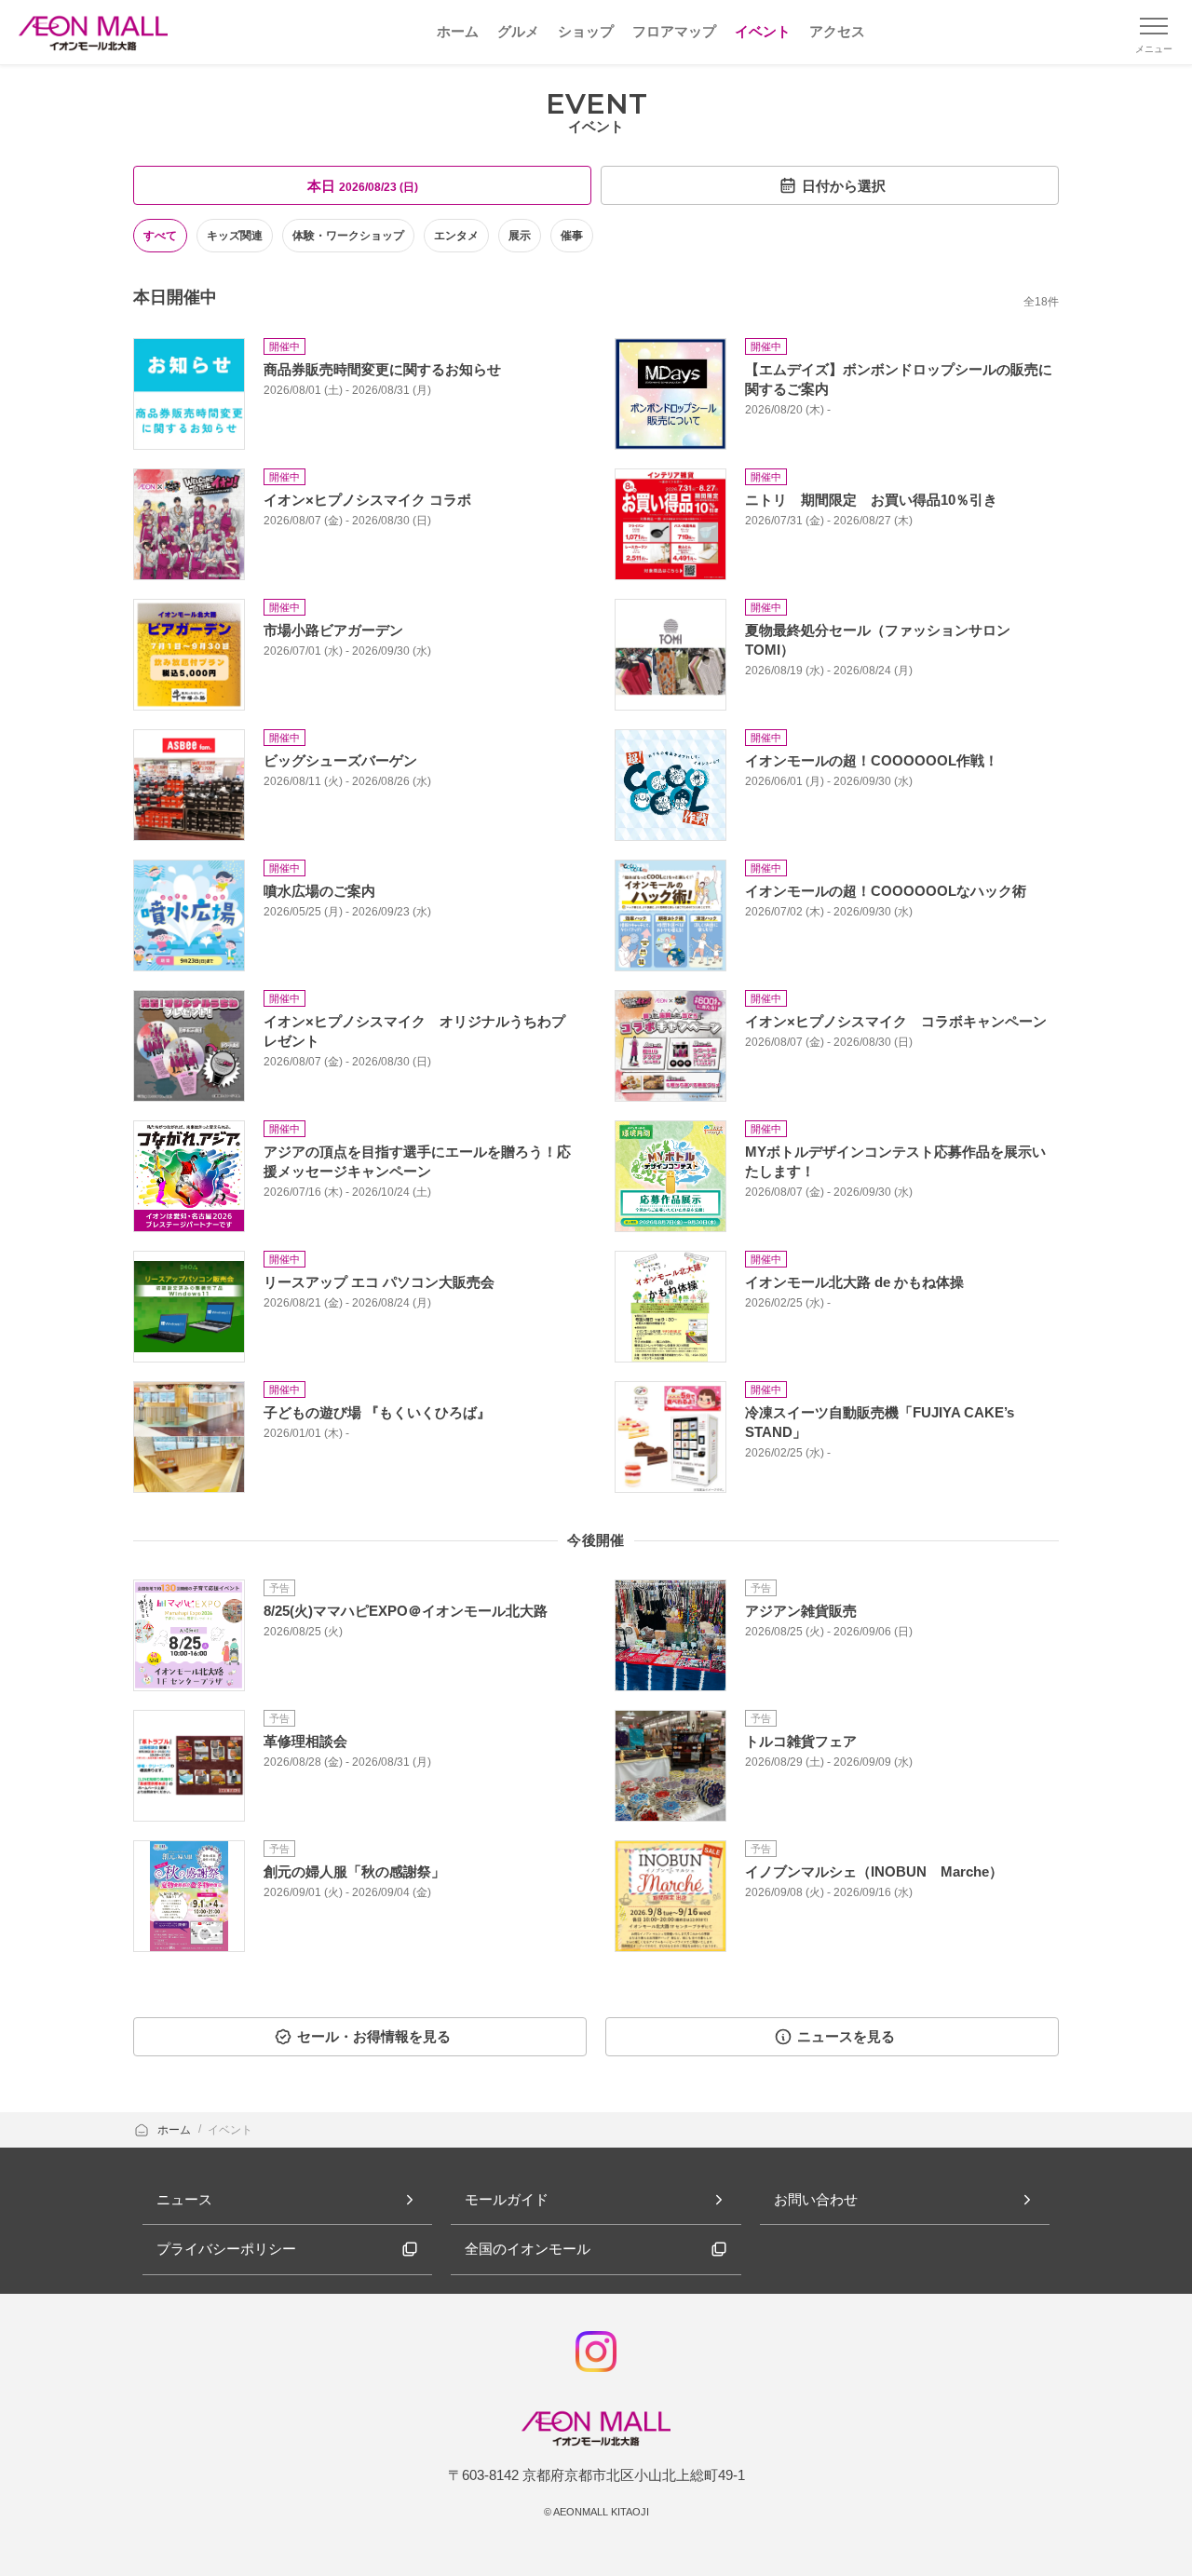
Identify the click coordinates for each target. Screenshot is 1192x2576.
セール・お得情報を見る (374, 2036)
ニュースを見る (846, 2036)
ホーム (176, 2130)
